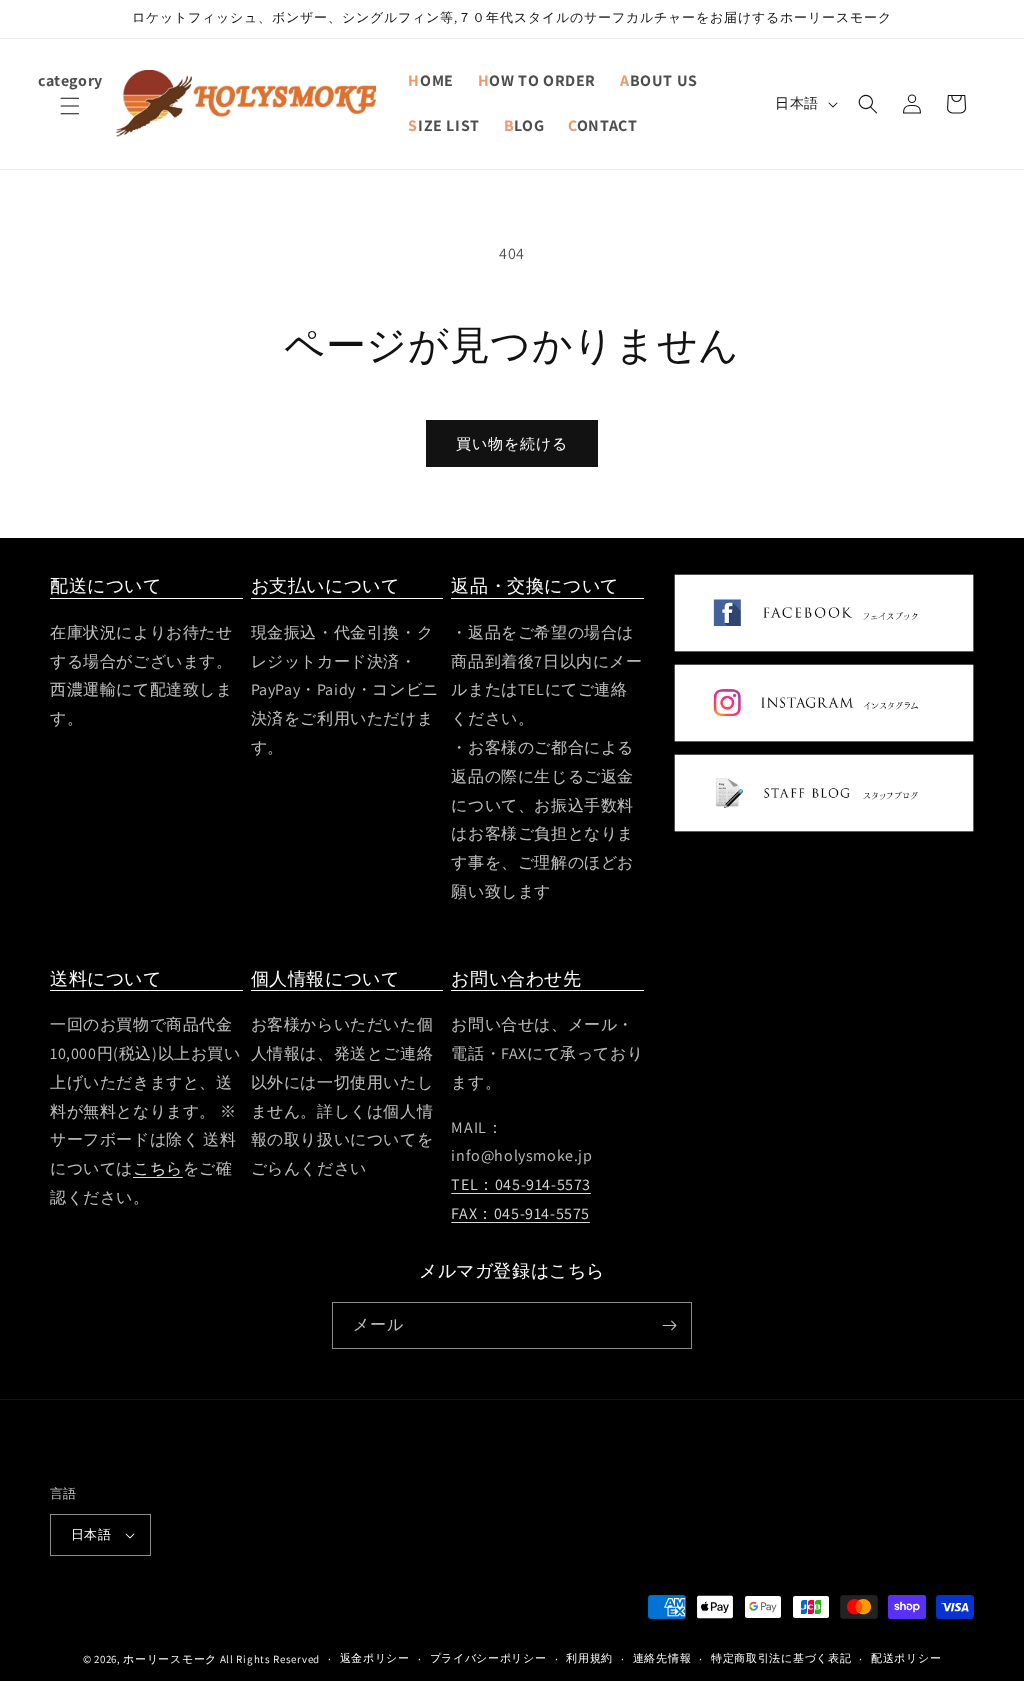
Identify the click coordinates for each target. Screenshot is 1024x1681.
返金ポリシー (375, 1658)
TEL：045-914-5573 (521, 1184)
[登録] (669, 1325)
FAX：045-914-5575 (520, 1213)
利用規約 (589, 1658)
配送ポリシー (906, 1658)
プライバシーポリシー (488, 1658)
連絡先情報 (662, 1658)
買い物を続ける (512, 443)
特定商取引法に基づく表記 (781, 1658)
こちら (158, 1168)
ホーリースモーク (170, 1659)
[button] (70, 118)
